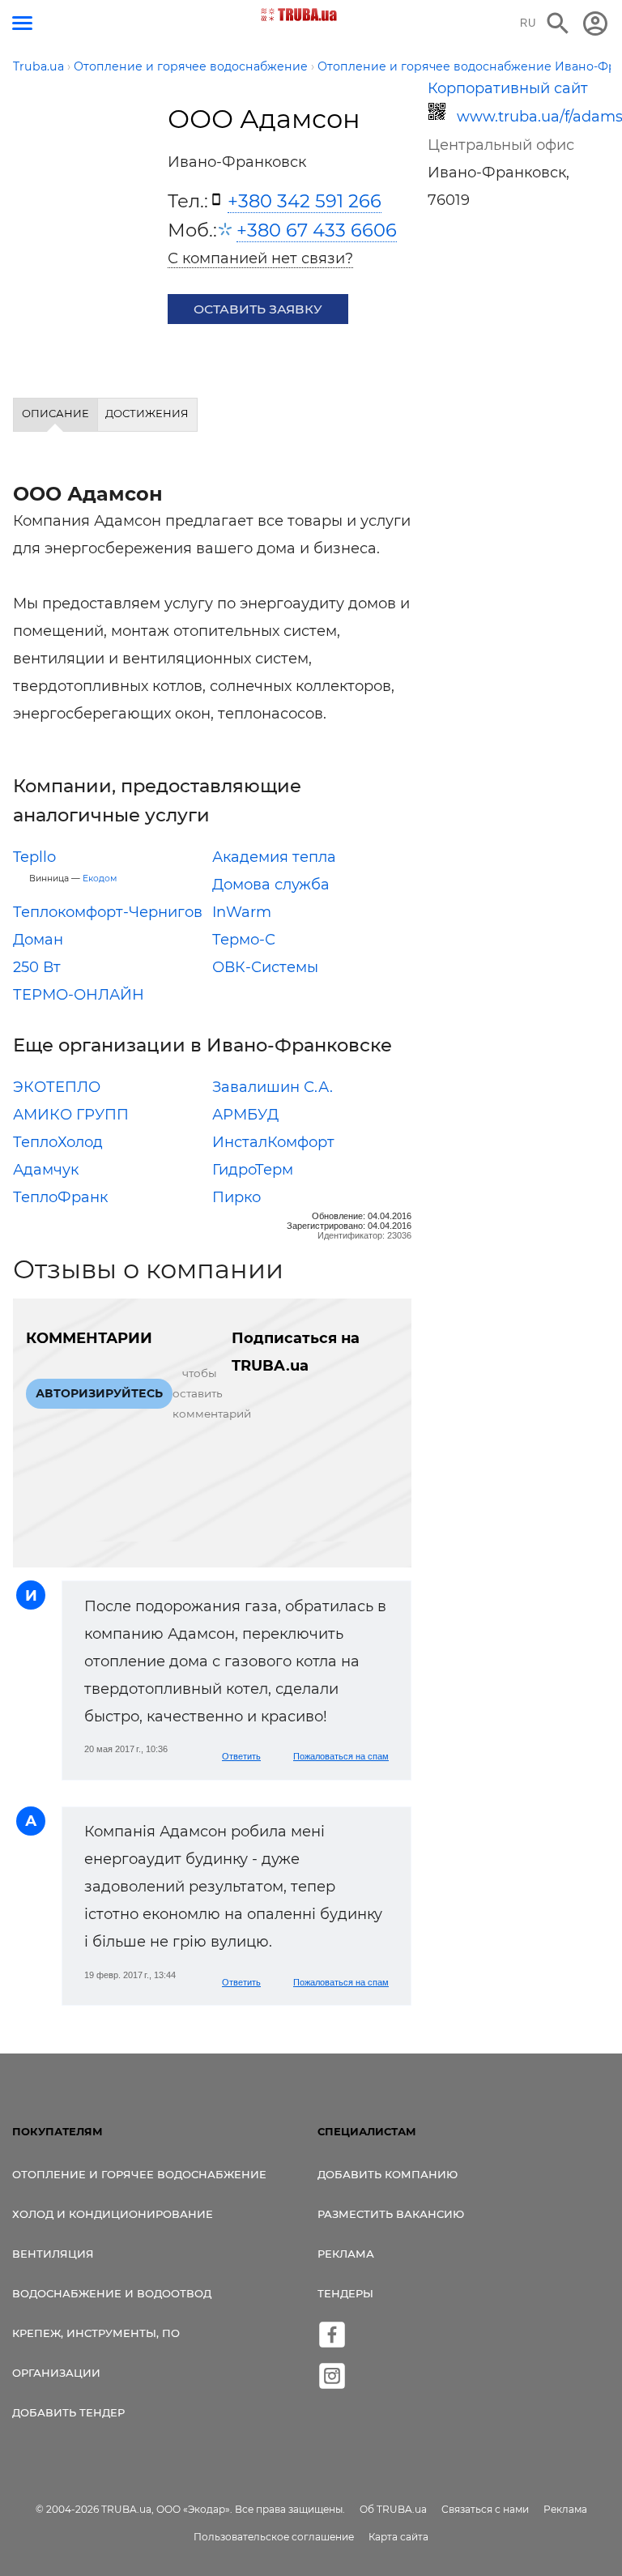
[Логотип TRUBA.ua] (299, 15)
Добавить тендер (68, 2412)
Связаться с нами (485, 2509)
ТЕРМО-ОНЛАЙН (79, 995)
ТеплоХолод (58, 1142)
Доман (38, 940)
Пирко (236, 1197)
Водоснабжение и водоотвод (112, 2293)
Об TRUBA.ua (393, 2509)
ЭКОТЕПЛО (57, 1087)
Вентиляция (53, 2254)
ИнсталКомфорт (273, 1142)
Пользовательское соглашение (274, 2537)
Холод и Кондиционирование (113, 2214)
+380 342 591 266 (305, 201)
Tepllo (34, 857)
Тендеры (345, 2293)
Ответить (241, 1756)
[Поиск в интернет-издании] (558, 23)
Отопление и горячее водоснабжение (139, 2174)
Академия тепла (274, 857)
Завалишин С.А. (273, 1087)
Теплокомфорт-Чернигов (108, 912)
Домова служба (271, 885)
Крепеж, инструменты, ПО (96, 2333)
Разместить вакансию (391, 2214)
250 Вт (37, 967)
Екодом (100, 879)
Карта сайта (398, 2537)
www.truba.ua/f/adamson (530, 117)
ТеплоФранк (60, 1197)
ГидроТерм (253, 1170)
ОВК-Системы (265, 967)
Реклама (346, 2254)
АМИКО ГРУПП (71, 1115)
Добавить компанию (388, 2174)
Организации (56, 2373)
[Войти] (595, 23)
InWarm (242, 912)
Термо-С (244, 940)
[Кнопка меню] (22, 23)
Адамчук (46, 1170)
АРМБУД (245, 1115)
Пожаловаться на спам (341, 1756)
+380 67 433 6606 (317, 230)
